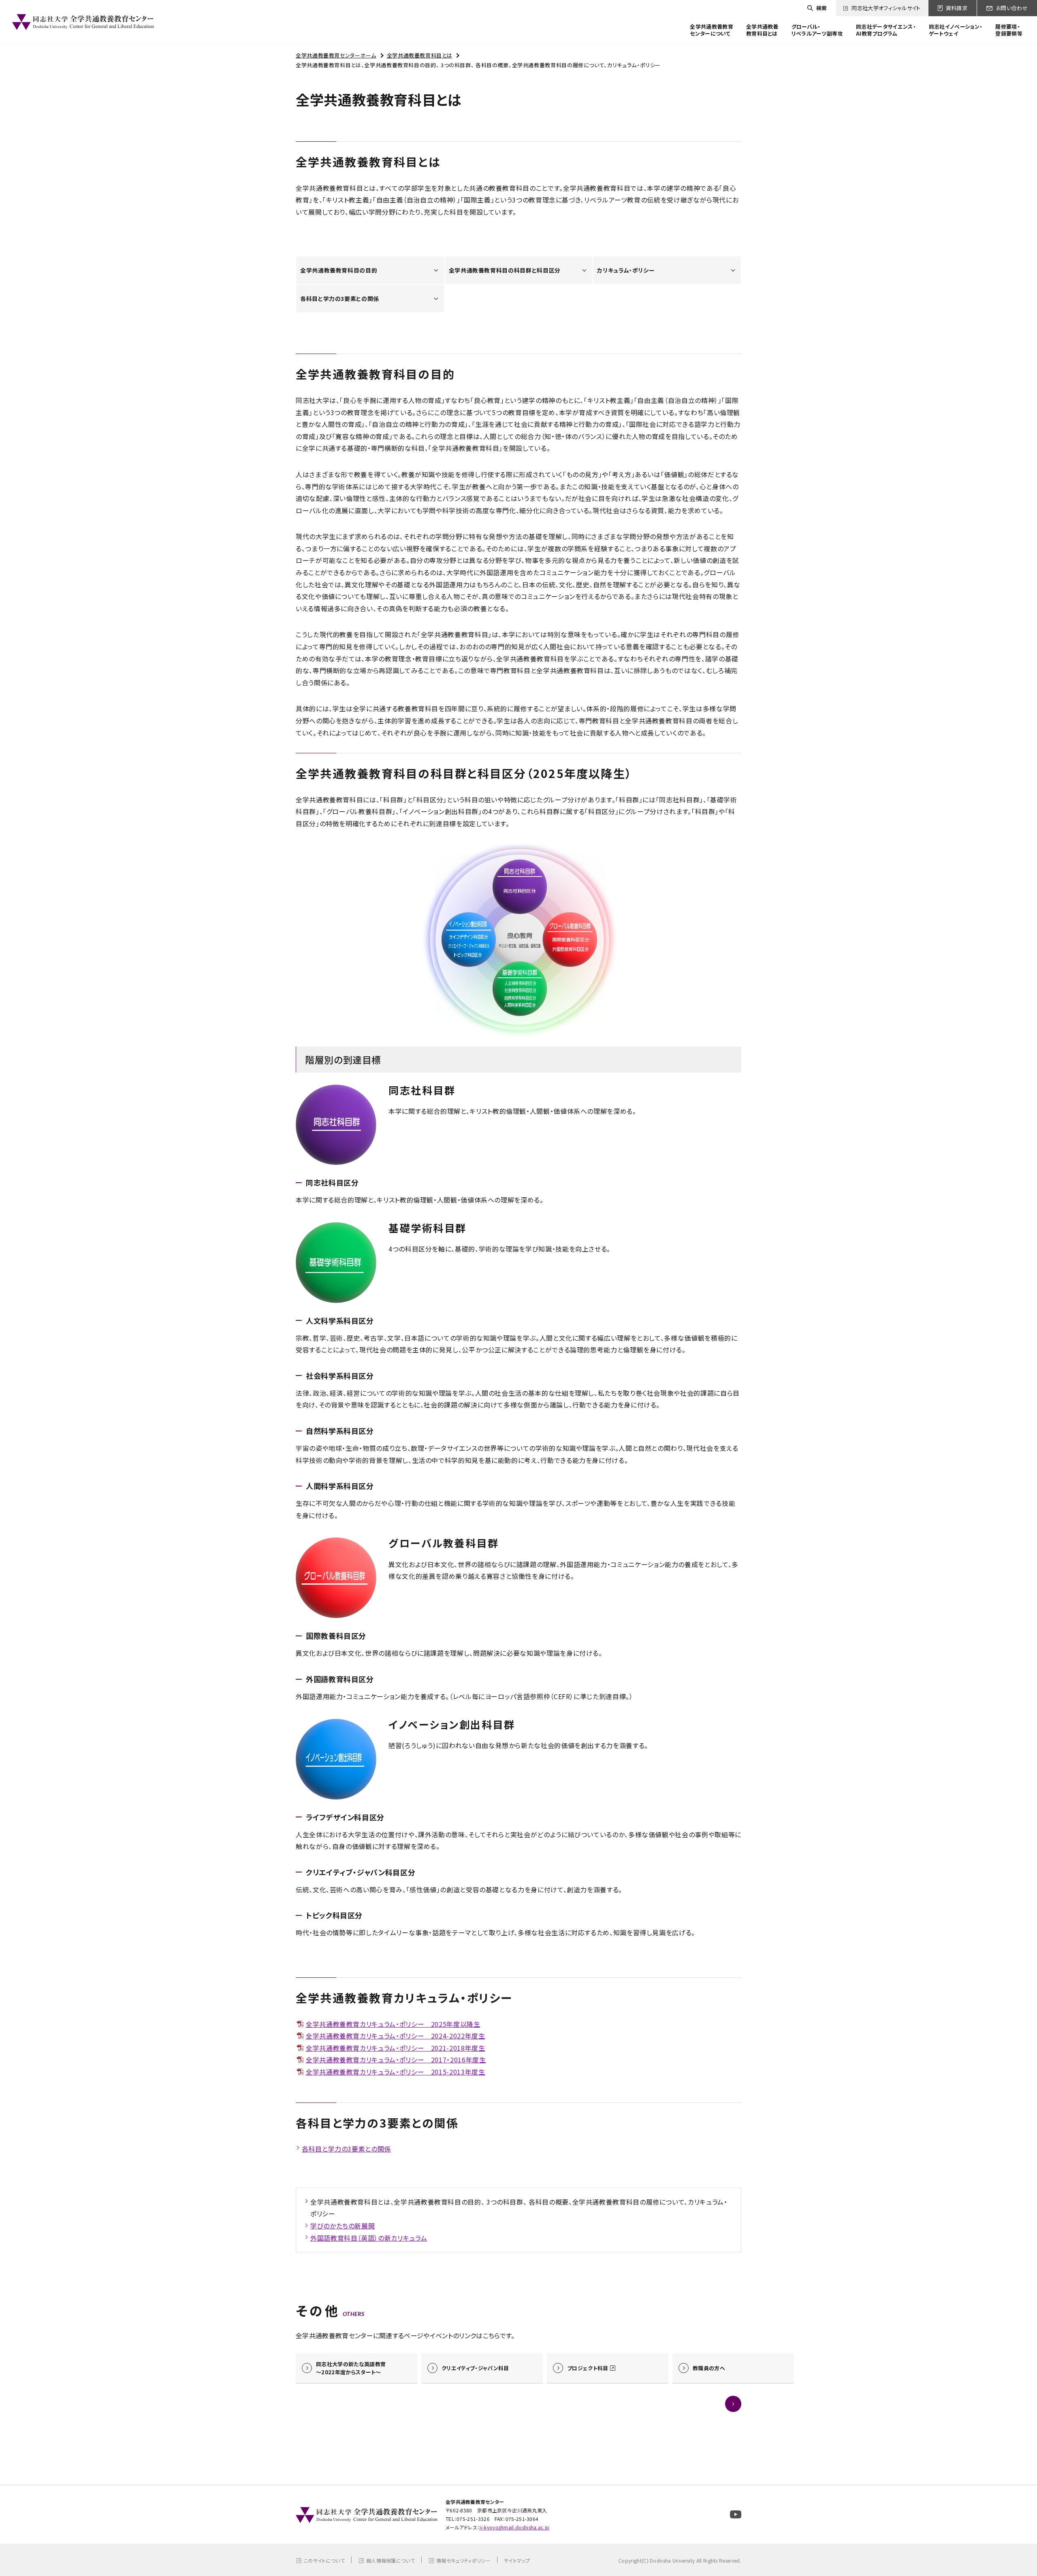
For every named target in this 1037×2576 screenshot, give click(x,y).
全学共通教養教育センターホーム (336, 55)
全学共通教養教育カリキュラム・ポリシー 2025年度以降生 (393, 2024)
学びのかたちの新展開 (342, 2226)
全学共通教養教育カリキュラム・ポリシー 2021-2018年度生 (395, 2048)
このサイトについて (324, 2560)
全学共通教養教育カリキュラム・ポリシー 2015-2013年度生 (395, 2072)
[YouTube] (736, 2514)
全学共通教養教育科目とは (420, 55)
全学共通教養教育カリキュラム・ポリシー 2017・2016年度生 (396, 2060)
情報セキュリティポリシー (463, 2560)
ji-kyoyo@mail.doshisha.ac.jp (514, 2527)
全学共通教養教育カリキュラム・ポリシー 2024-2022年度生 (395, 2036)
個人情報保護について (390, 2560)
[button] (733, 2404)
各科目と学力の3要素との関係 (346, 2149)
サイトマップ (517, 2560)
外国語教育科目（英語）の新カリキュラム (369, 2238)
